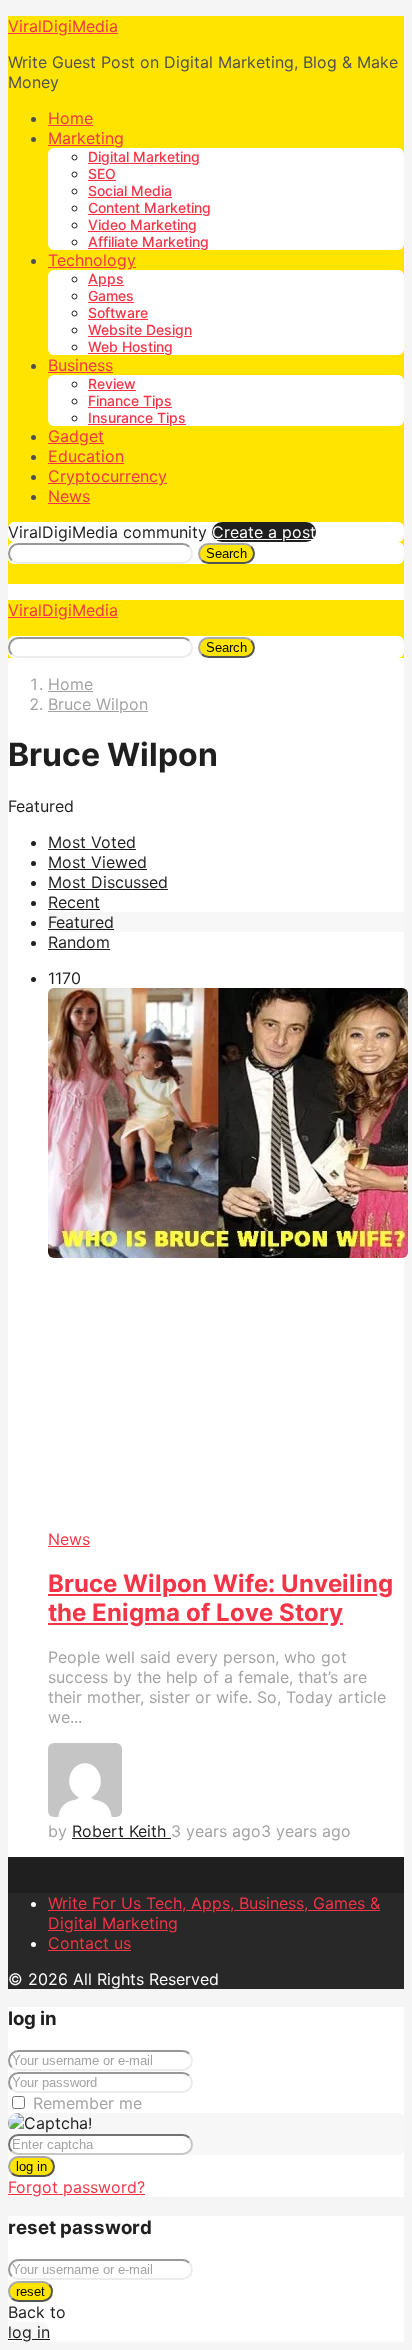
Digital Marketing (144, 156)
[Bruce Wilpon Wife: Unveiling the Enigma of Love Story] (226, 1258)
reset (30, 2291)
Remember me (87, 2103)
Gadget (76, 436)
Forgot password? (76, 2187)
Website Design (140, 329)
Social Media (130, 190)
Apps (106, 278)
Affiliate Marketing (148, 241)
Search (226, 553)
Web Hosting (130, 346)
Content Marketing (149, 207)
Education (86, 456)
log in (31, 2166)
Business (80, 365)
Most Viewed (97, 862)
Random (79, 942)
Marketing (86, 138)
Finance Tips (130, 400)
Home (70, 118)
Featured (81, 922)
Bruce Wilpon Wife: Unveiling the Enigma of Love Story (220, 1598)
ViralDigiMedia (63, 26)
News (69, 496)
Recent (74, 902)
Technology (92, 260)
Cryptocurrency (107, 476)
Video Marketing (142, 224)
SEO (102, 173)
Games (111, 295)
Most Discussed (108, 882)
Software (118, 312)
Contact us (89, 1943)
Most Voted (92, 842)
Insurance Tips (137, 417)
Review (112, 383)
